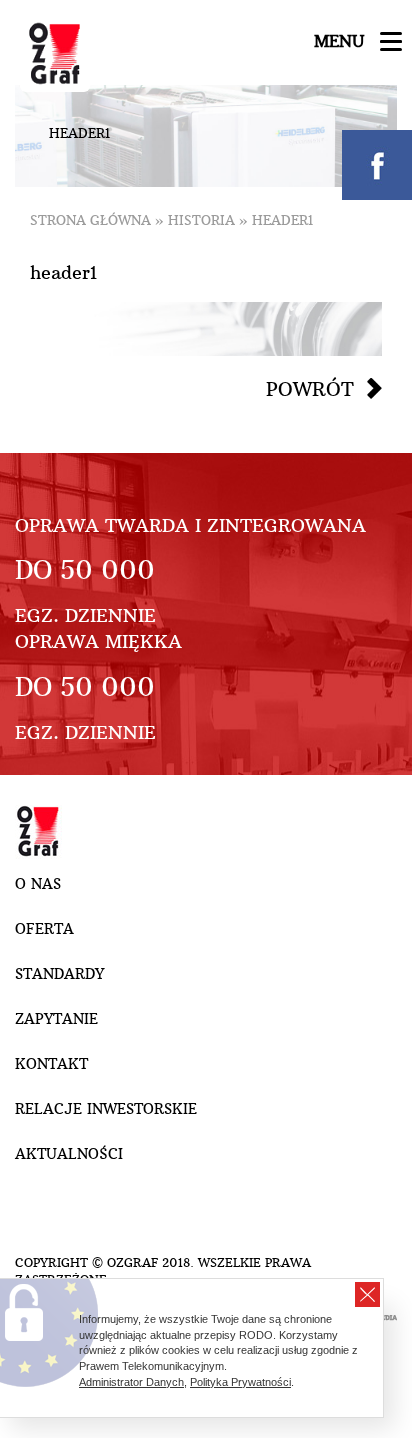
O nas (38, 884)
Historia (201, 220)
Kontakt (51, 1064)
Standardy (59, 974)
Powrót (310, 389)
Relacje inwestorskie (106, 1109)
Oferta (44, 929)
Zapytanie (56, 1019)
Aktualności (69, 1154)
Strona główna (90, 220)
